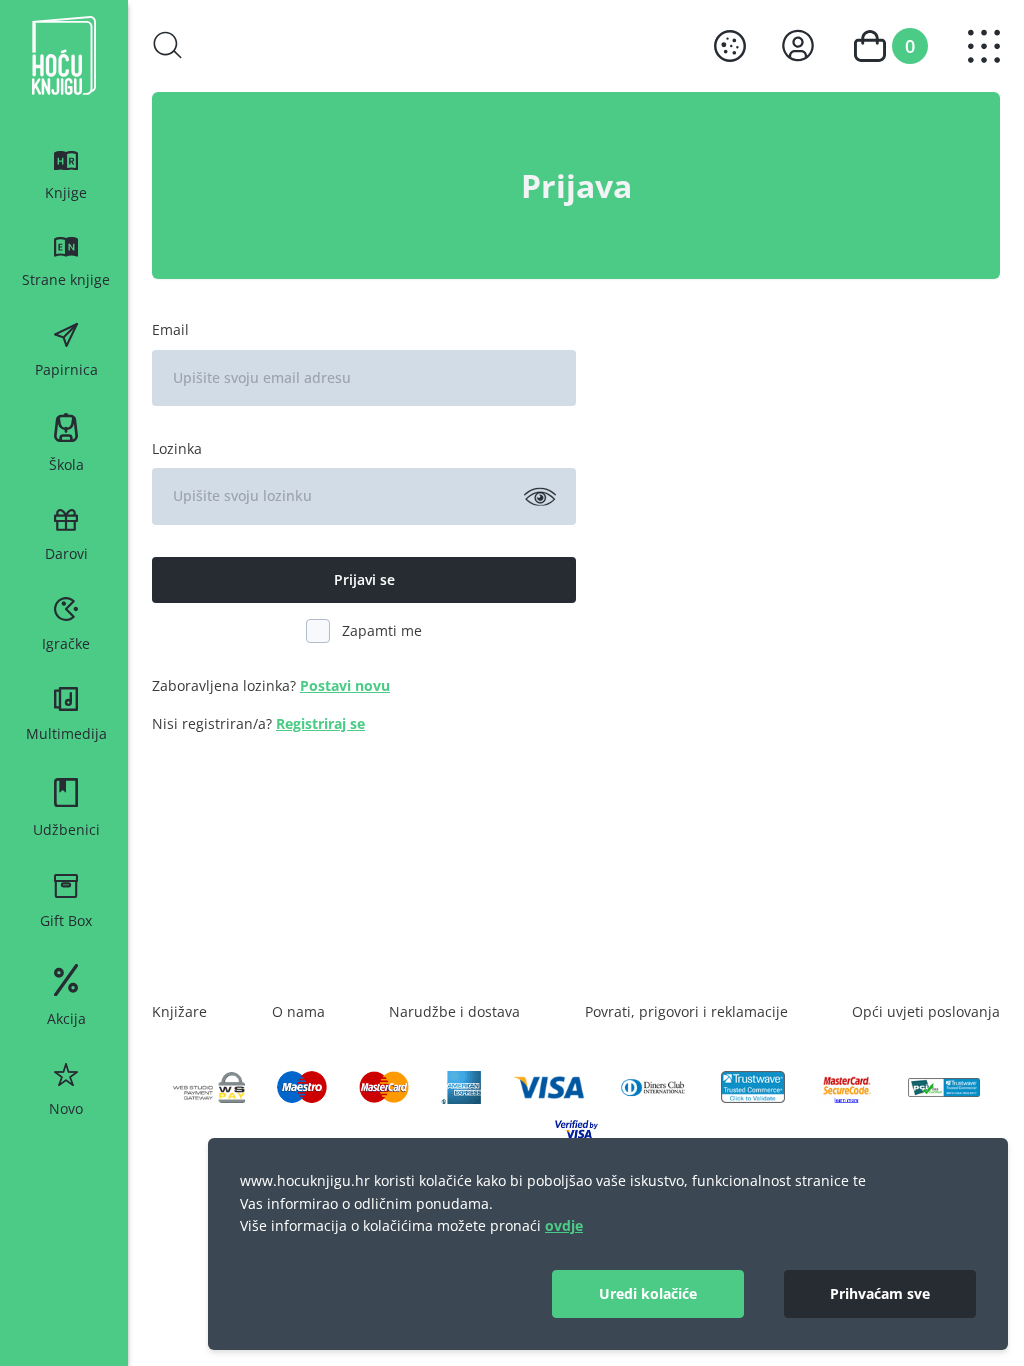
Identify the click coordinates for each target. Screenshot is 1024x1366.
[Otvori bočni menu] (984, 46)
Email (170, 329)
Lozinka (177, 448)
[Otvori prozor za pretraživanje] (168, 45)
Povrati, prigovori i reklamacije (686, 1011)
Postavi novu (345, 685)
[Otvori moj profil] (798, 45)
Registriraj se (320, 723)
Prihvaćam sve (880, 1293)
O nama (298, 1011)
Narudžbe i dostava (454, 1011)
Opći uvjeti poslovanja (926, 1011)
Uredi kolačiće (648, 1293)
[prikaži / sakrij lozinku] (540, 496)
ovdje (564, 1225)
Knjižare (179, 1011)
